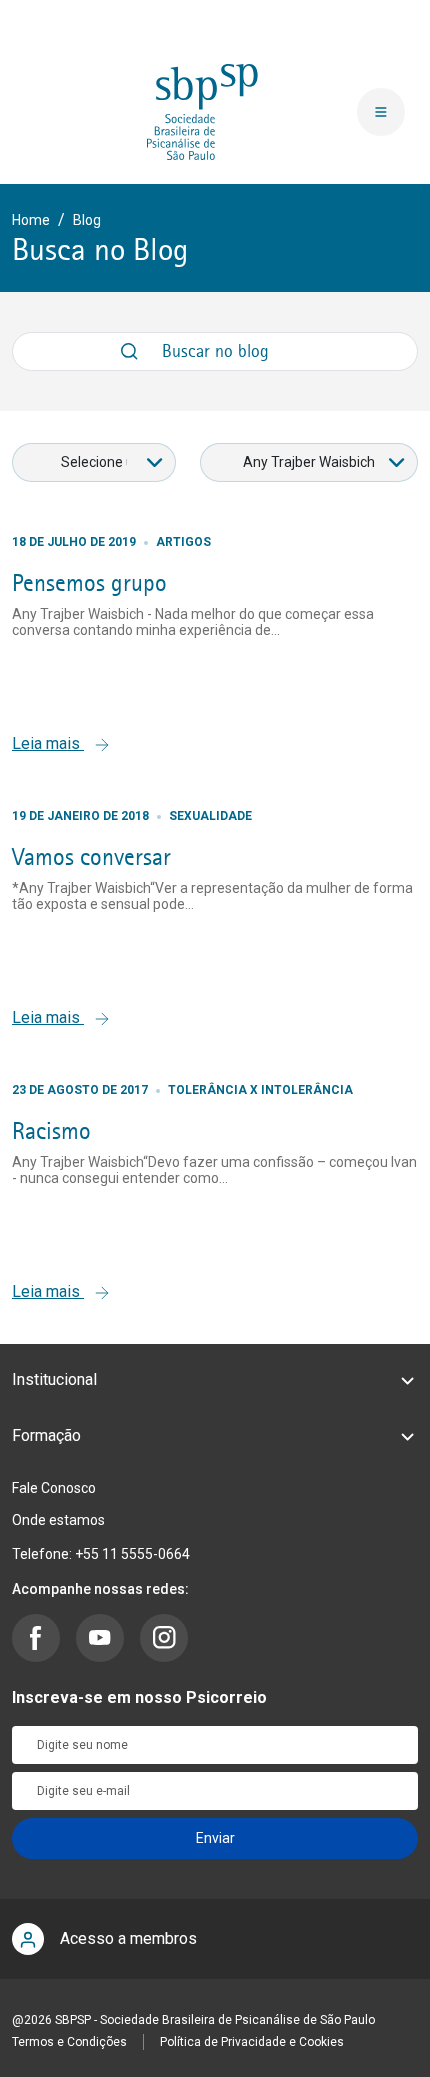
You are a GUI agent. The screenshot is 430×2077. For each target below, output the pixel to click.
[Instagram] (164, 1638)
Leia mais (48, 743)
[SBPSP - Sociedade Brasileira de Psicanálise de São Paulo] (202, 111)
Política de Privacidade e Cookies (252, 2042)
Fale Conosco (54, 1488)
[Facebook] (36, 1638)
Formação (46, 1435)
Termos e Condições (69, 2042)
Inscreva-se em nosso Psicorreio (139, 1697)
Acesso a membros (128, 1938)
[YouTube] (100, 1638)
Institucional (54, 1379)
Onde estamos (58, 1520)
